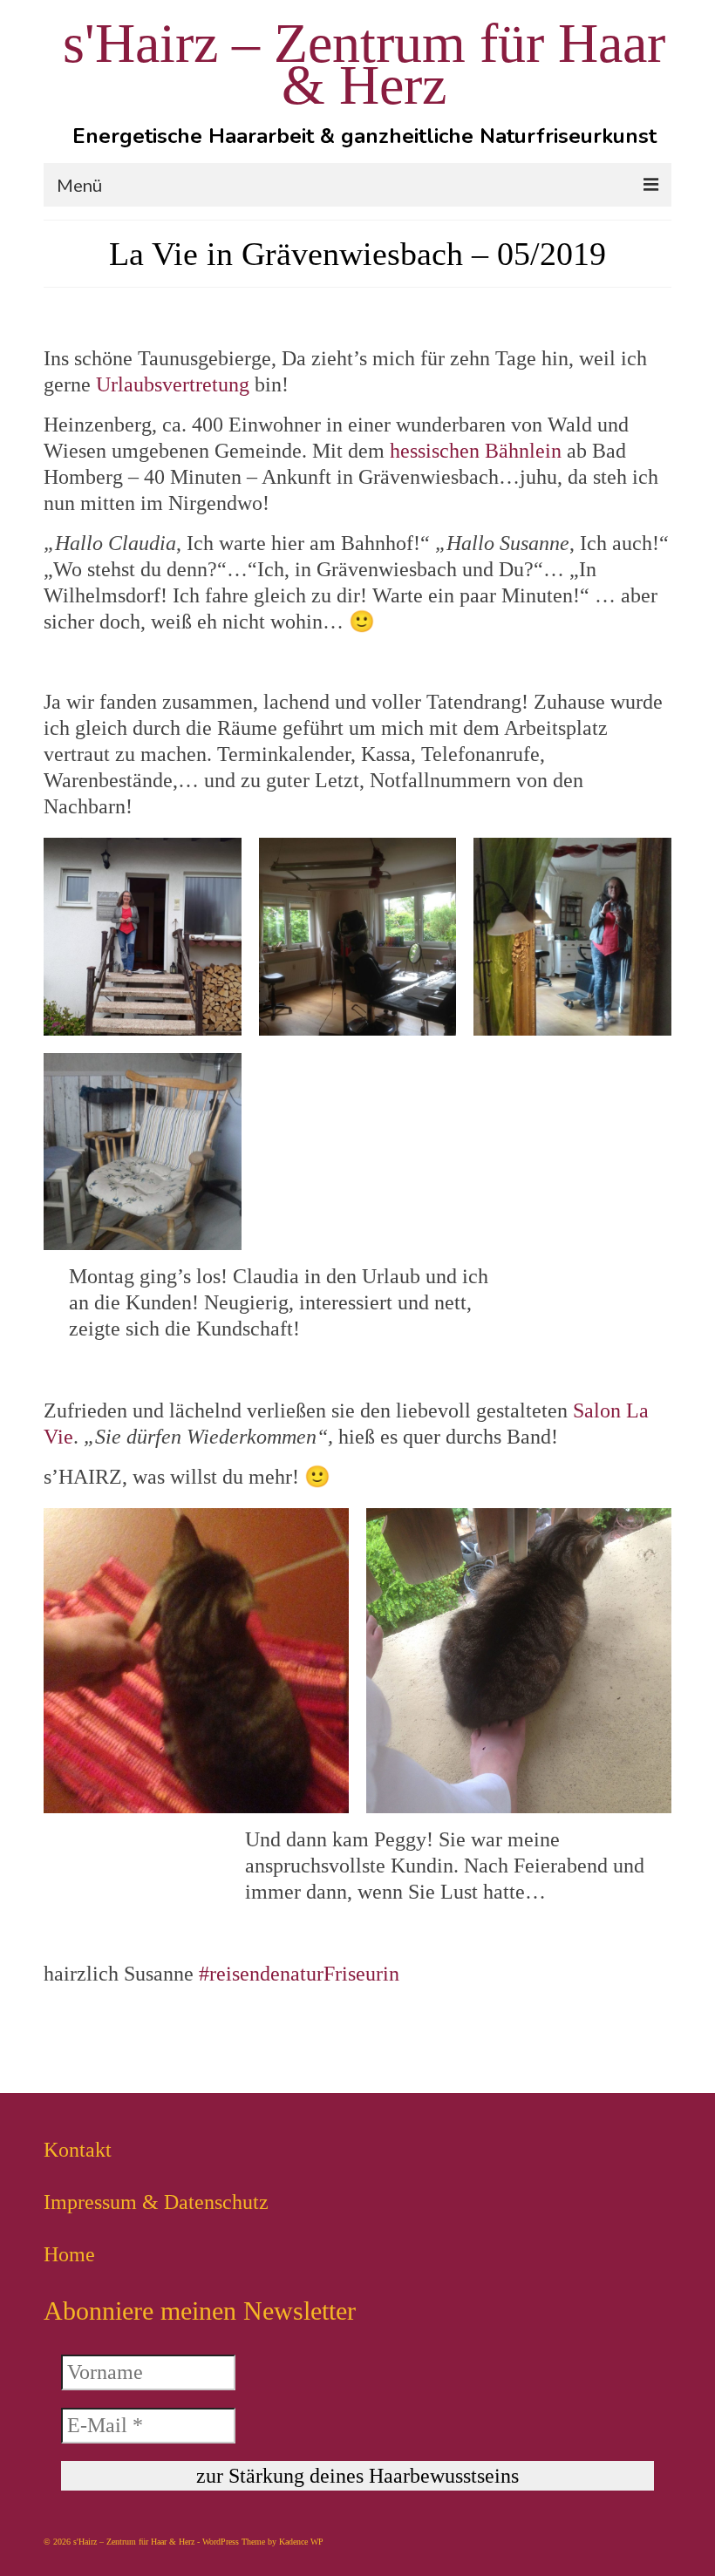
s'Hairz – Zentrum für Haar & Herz (364, 64)
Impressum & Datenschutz (156, 2202)
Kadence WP (301, 2542)
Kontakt (78, 2150)
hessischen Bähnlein (476, 451)
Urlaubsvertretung (173, 384)
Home (69, 2254)
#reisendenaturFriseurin (299, 1974)
